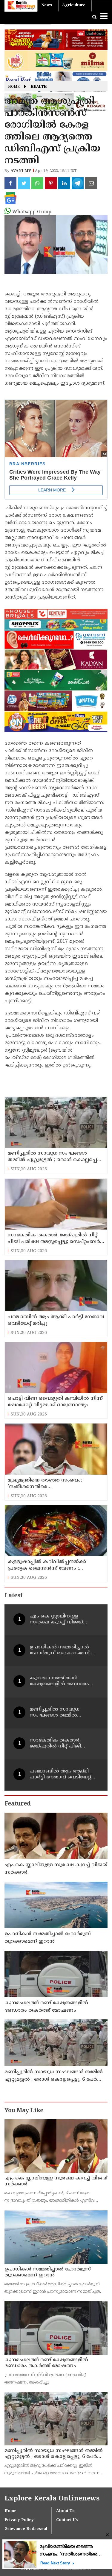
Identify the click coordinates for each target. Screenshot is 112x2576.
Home (14, 87)
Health (39, 87)
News (47, 5)
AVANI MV (21, 171)
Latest (13, 1596)
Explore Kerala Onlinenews (52, 2499)
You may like (24, 2111)
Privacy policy (19, 2520)
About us (65, 2511)
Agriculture (74, 5)
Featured (17, 1804)
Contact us (67, 2520)
